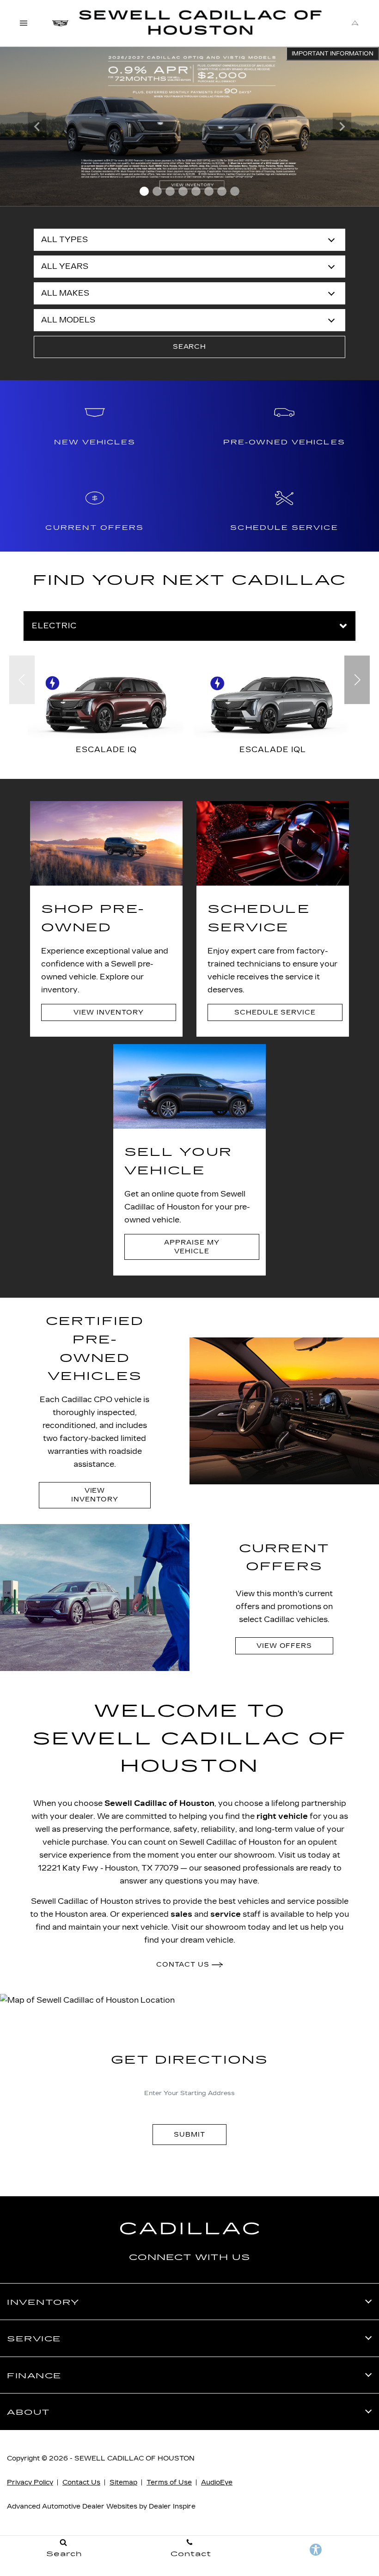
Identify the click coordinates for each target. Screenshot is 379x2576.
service (226, 1914)
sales (181, 1914)
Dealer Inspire (172, 2506)
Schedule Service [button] (275, 1012)
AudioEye (217, 2482)
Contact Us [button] (184, 1965)
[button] (144, 191)
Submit (189, 2135)
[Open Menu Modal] (24, 23)
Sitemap (123, 2482)
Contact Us (81, 2482)
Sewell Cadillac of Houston (159, 1803)
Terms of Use (169, 2482)
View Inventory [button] (108, 1012)
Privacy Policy (30, 2482)
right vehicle (282, 1816)
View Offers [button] (284, 1646)
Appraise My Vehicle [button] (192, 1247)
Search (190, 347)
